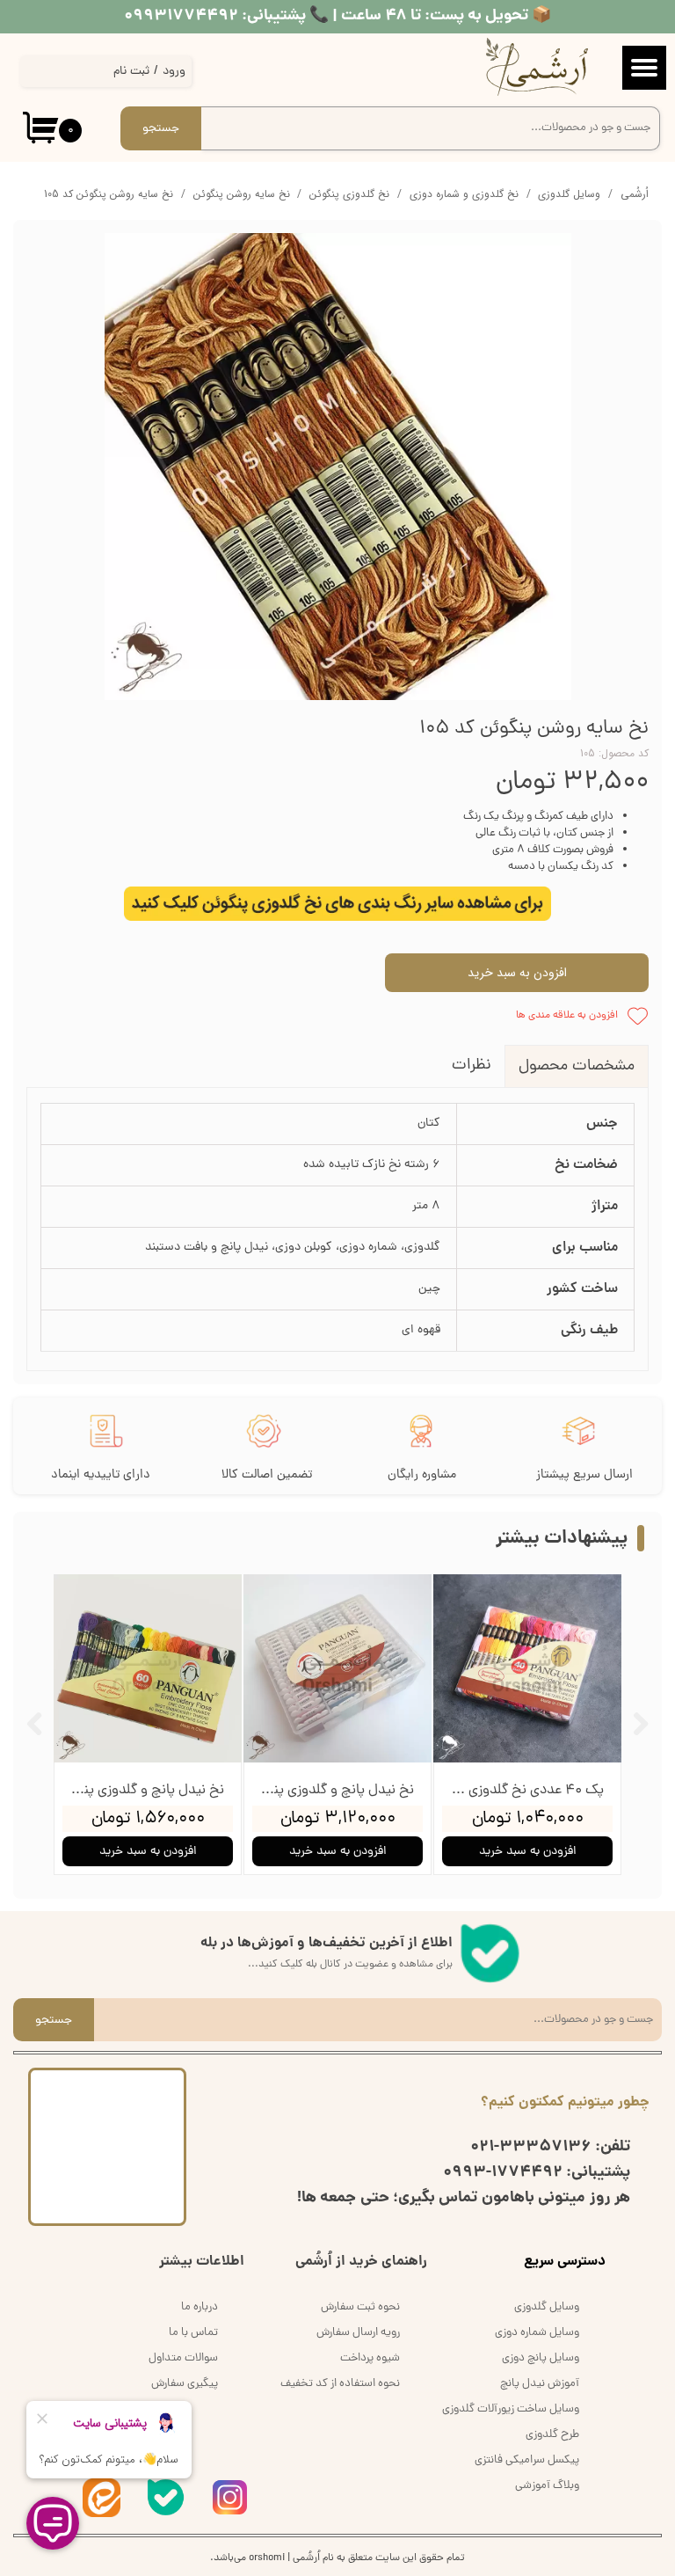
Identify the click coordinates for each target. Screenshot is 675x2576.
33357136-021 (531, 2147)
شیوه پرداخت (370, 2358)
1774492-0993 (503, 2173)
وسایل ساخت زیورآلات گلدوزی (511, 2409)
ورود (174, 72)
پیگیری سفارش (185, 2384)
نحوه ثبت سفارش (360, 2307)
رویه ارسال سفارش (358, 2333)
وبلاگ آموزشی (547, 2486)
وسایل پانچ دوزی (541, 2358)
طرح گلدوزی (552, 2435)
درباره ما (200, 2307)
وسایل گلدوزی (547, 2307)
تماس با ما (193, 2333)
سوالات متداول (183, 2358)
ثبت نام (131, 72)
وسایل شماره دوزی (537, 2333)
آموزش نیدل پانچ (540, 2384)
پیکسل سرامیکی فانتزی (527, 2460)
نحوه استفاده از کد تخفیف (340, 2384)
